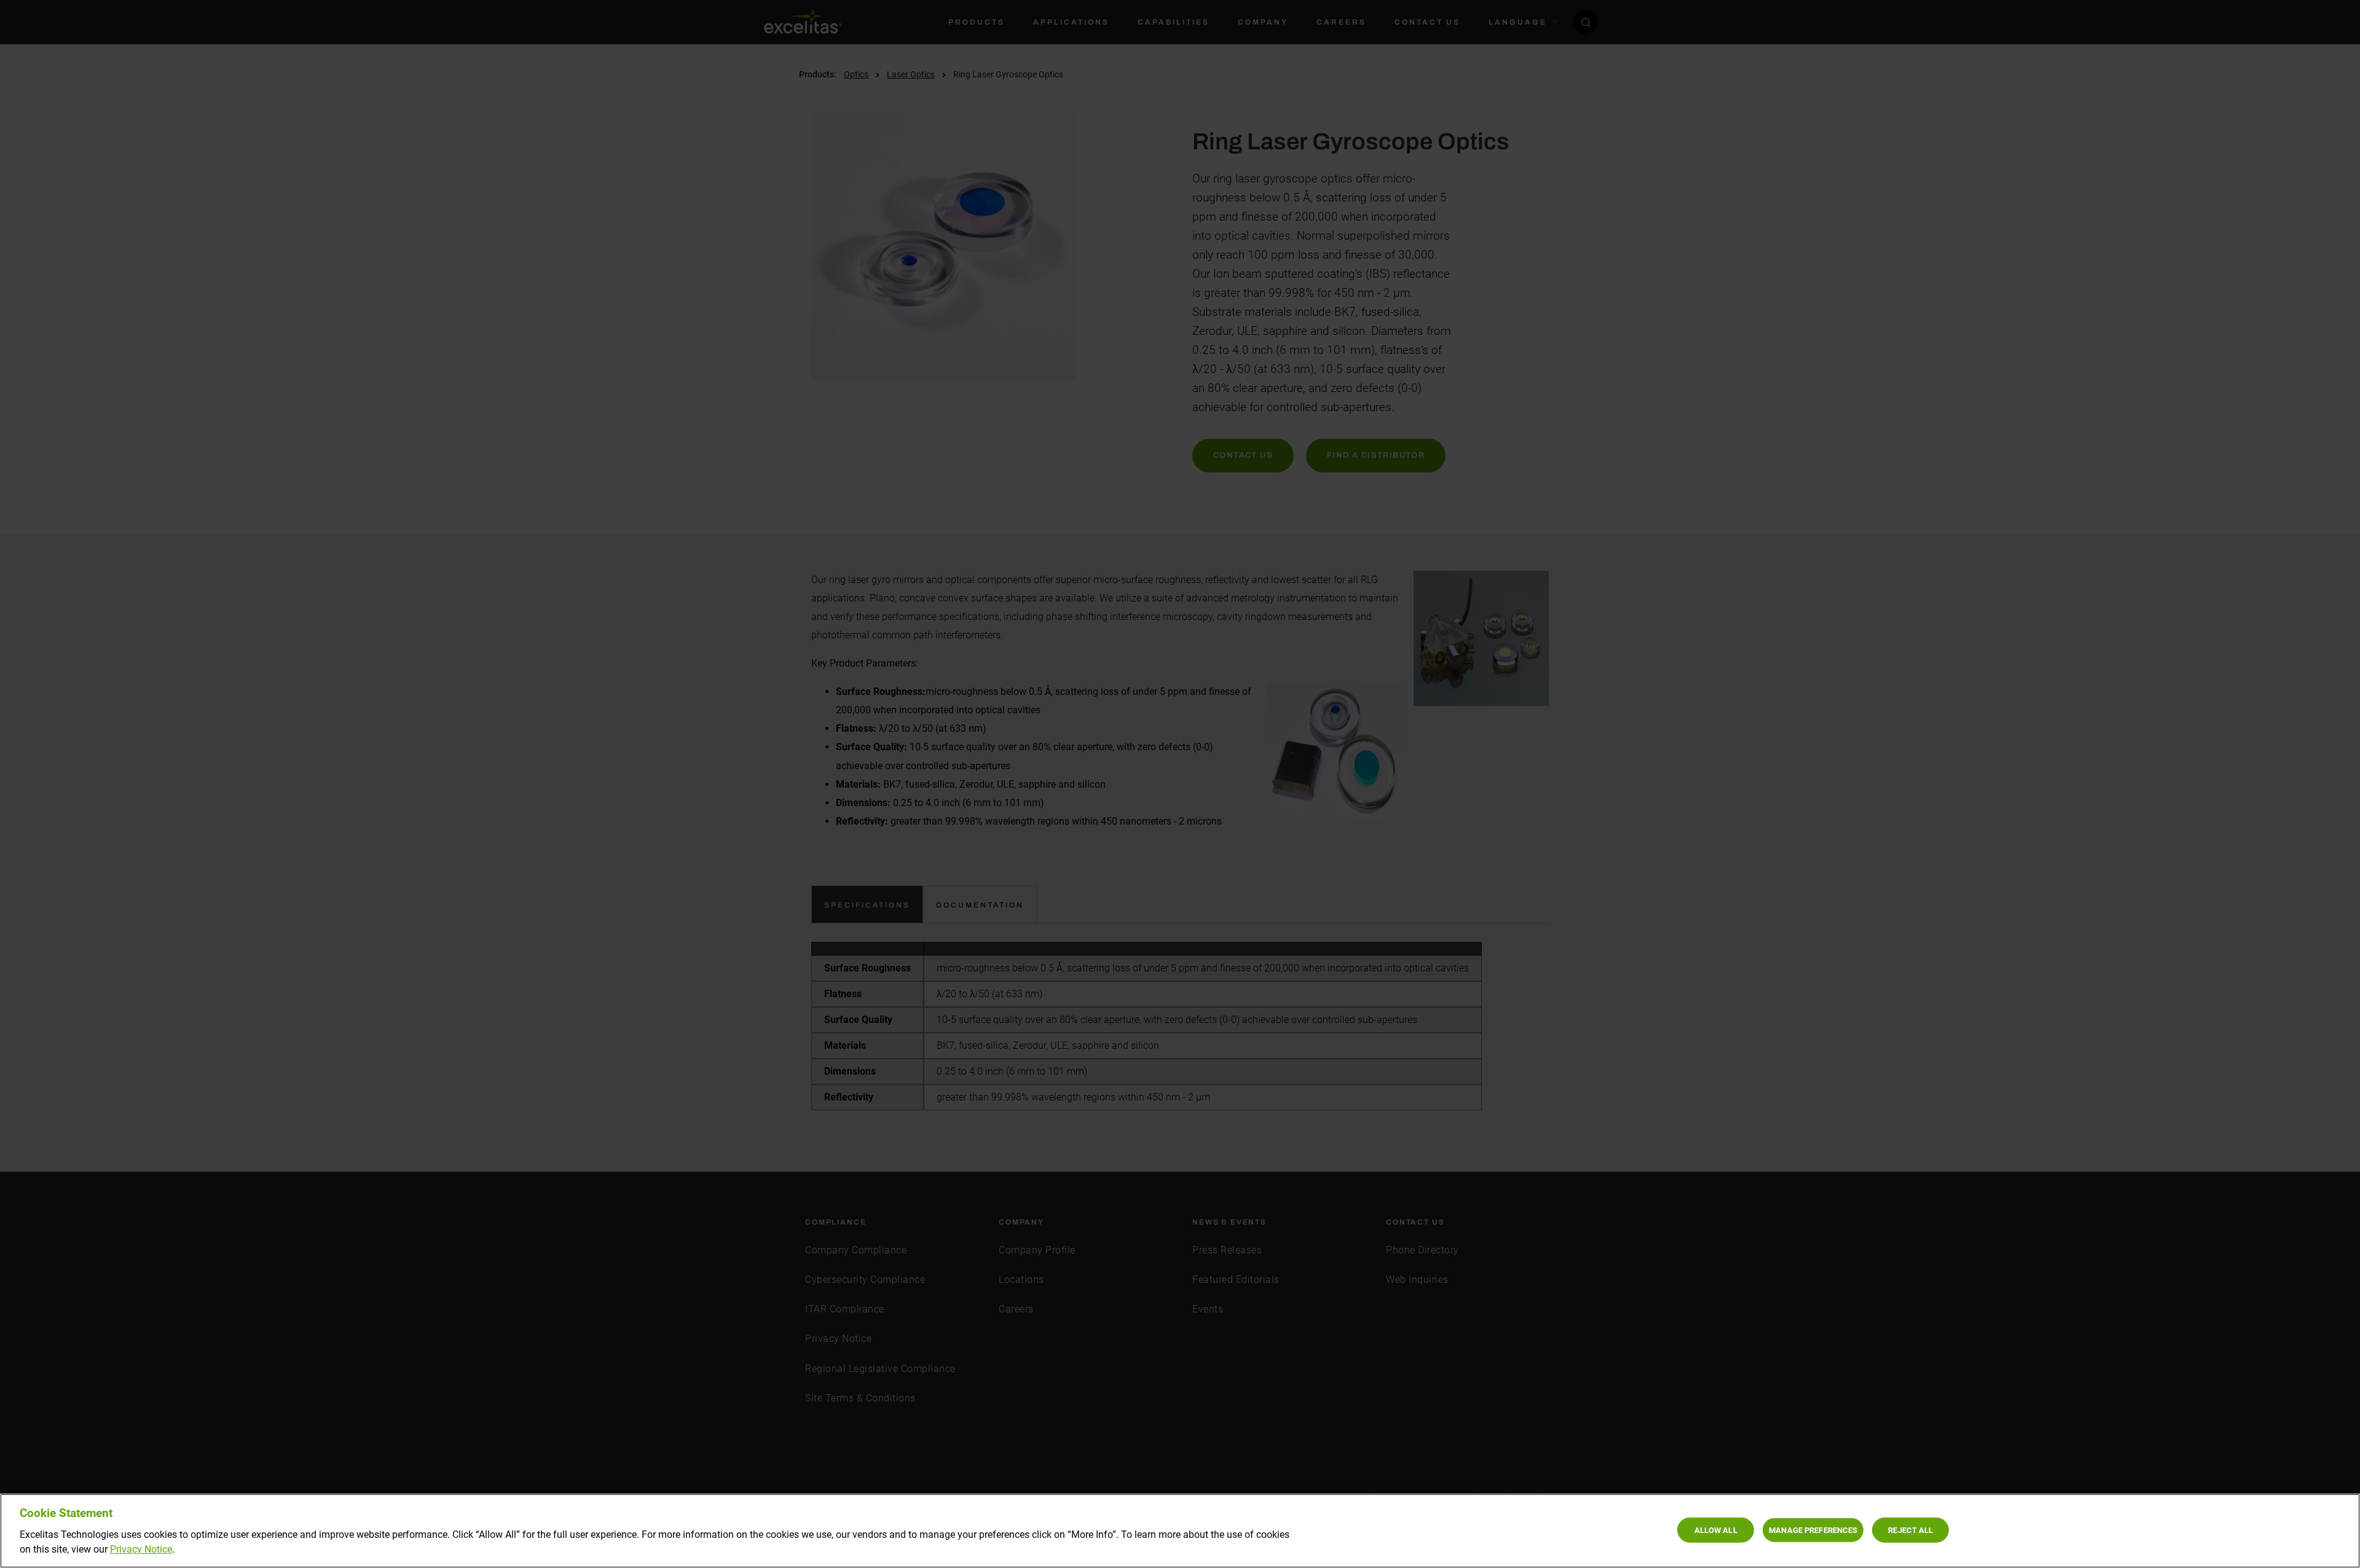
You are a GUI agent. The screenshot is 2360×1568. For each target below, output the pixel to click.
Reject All (1910, 1530)
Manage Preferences (1813, 1530)
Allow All (1716, 1530)
